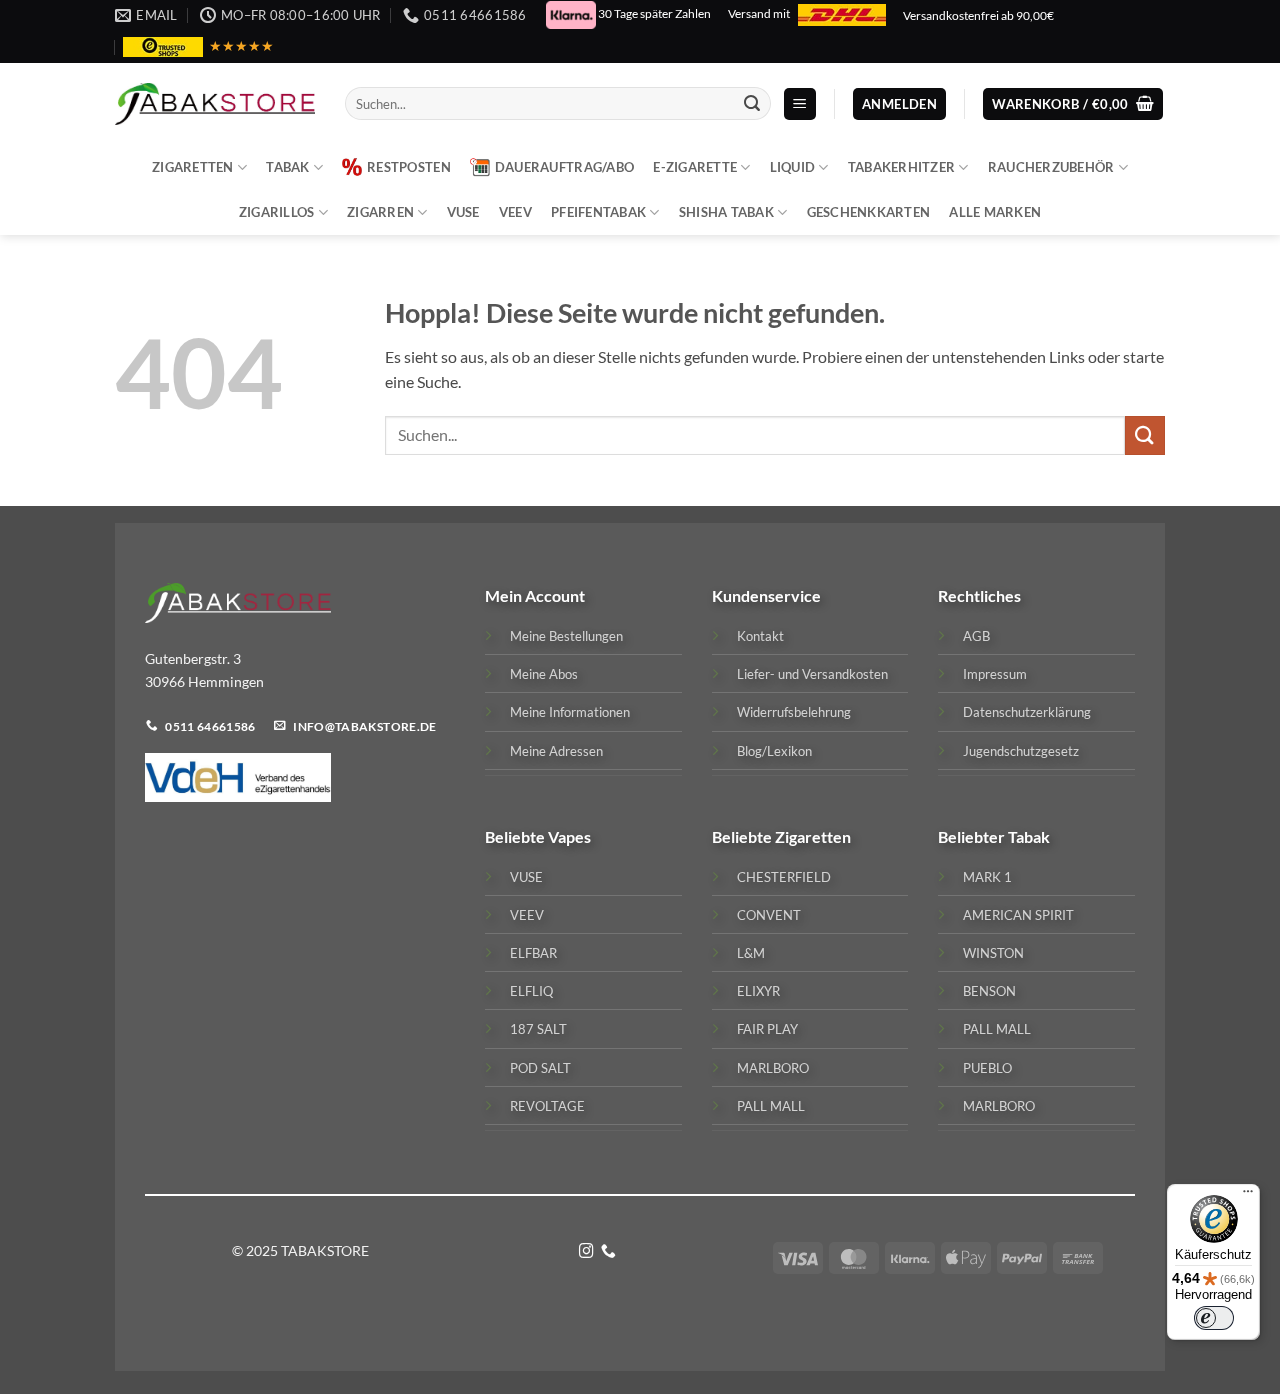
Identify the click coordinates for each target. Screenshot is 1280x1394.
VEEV (515, 212)
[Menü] (1248, 1196)
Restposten (409, 167)
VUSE (463, 212)
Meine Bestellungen (566, 636)
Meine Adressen (556, 751)
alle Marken (995, 212)
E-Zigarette (695, 167)
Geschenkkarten (869, 212)
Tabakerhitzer (901, 167)
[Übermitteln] (752, 104)
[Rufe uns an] (608, 1252)
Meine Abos (544, 674)
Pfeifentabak (598, 212)
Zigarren (380, 212)
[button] (800, 104)
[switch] (1214, 1318)
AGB (976, 636)
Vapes (569, 836)
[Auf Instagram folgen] (586, 1252)
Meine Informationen (570, 712)
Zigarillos (277, 212)
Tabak (287, 167)
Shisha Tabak (726, 212)
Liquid (793, 167)
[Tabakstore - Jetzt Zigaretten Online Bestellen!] (215, 104)
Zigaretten (193, 167)
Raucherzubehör (1051, 167)
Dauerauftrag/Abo (564, 167)
